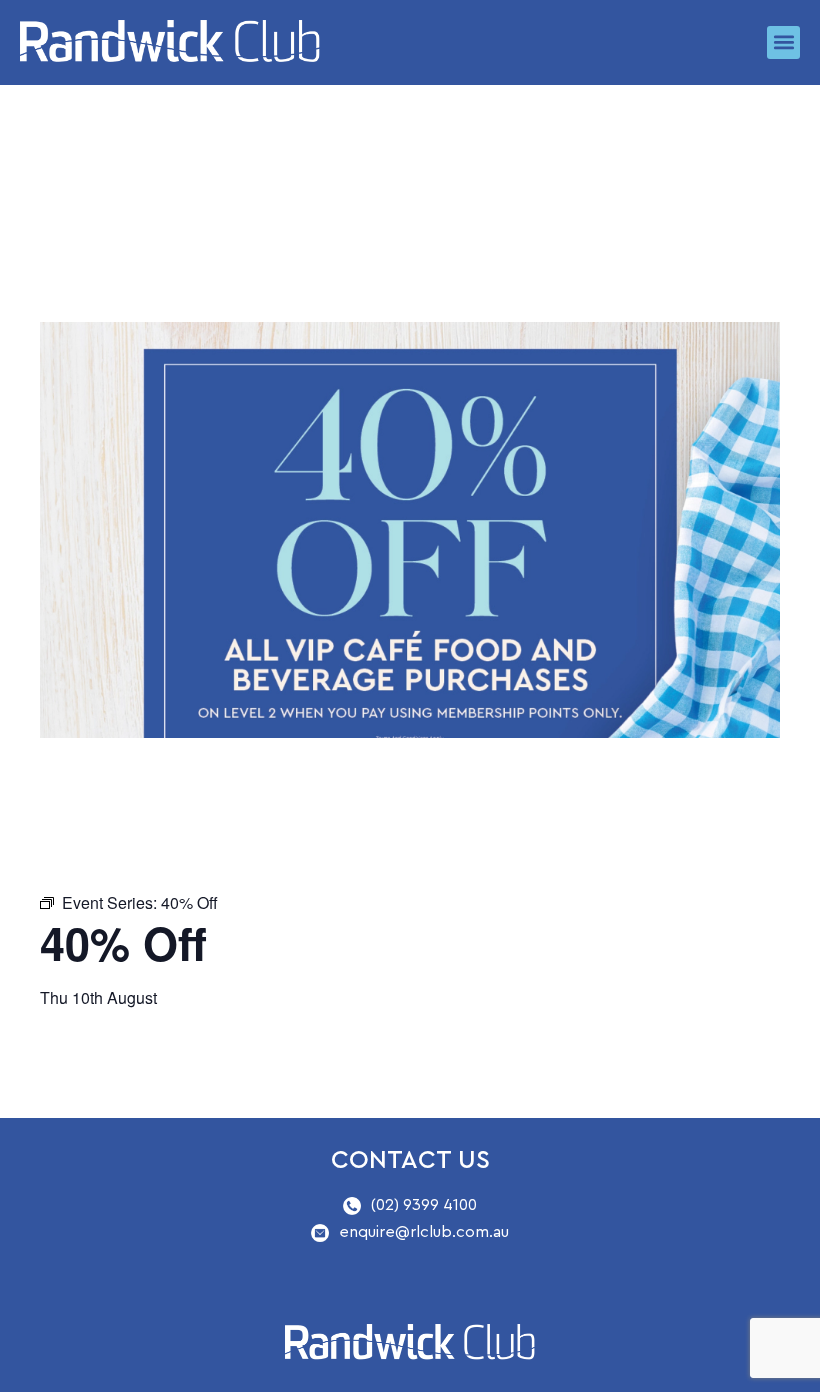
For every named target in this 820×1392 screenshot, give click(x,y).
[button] (783, 42)
